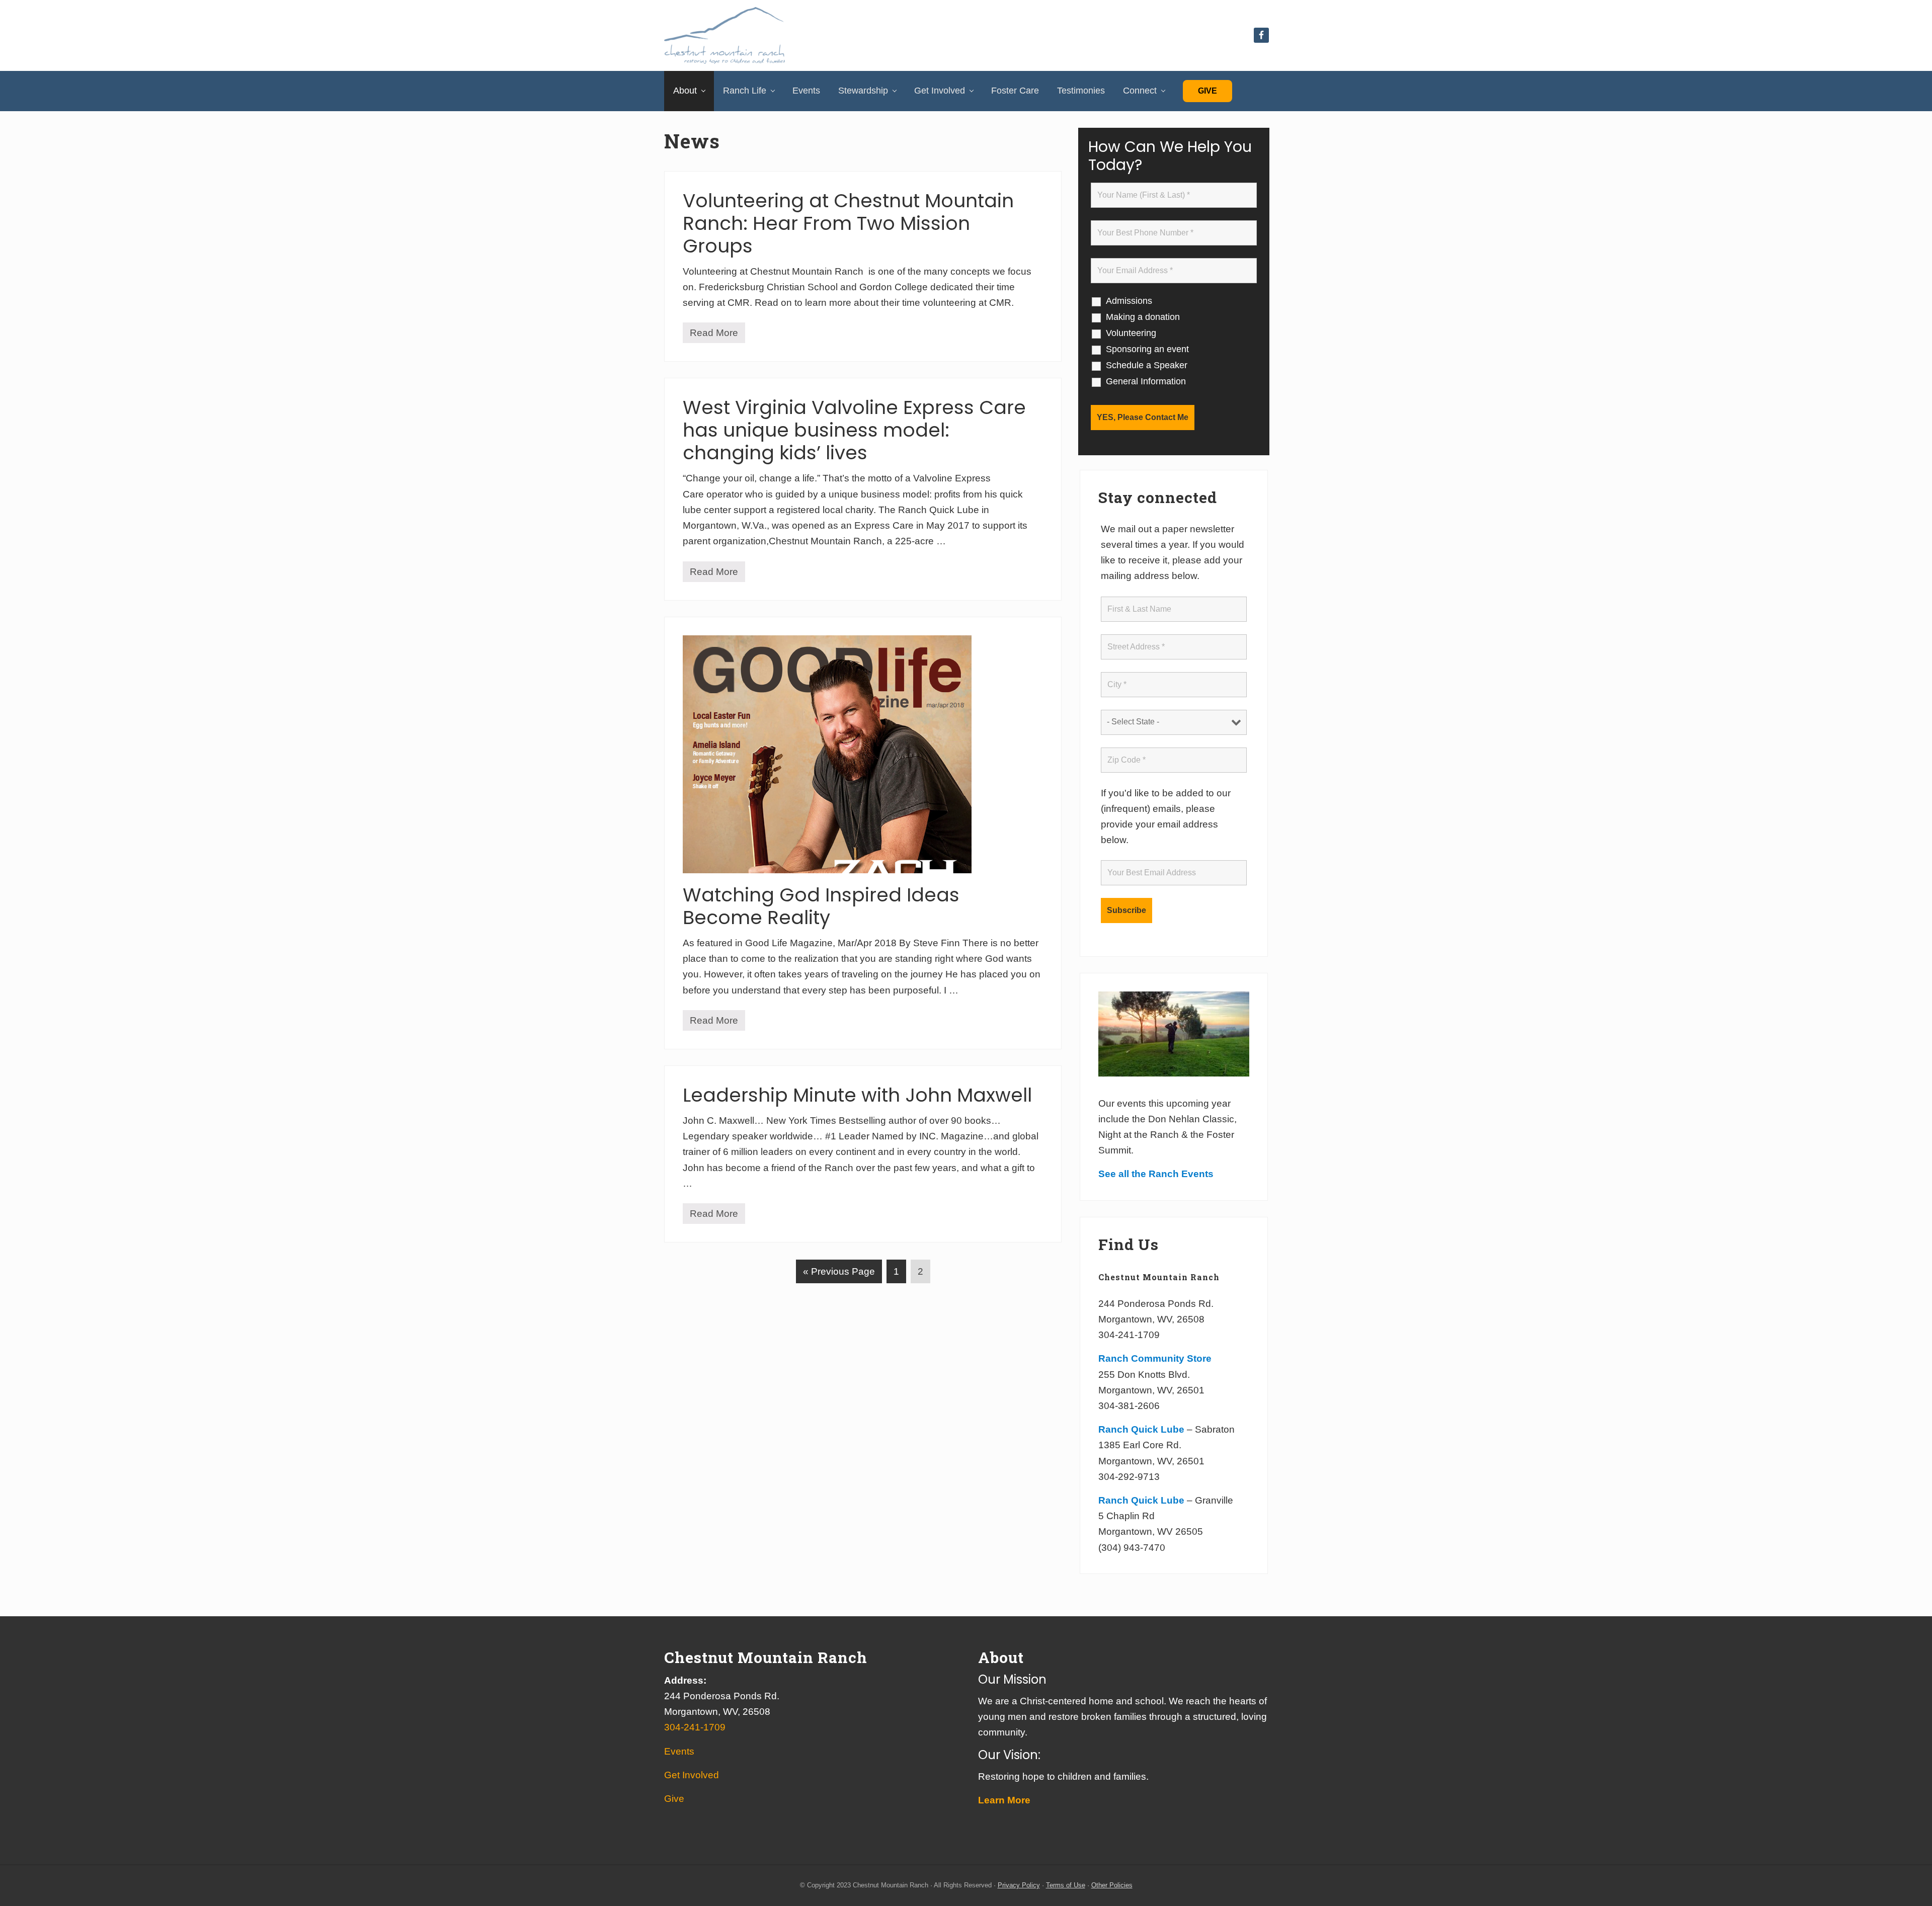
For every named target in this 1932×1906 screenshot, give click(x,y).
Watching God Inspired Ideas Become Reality (821, 906)
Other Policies (1112, 1885)
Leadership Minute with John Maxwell (857, 1095)
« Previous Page (839, 1274)
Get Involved (692, 1775)
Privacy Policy (1019, 1885)
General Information (1146, 381)
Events (679, 1751)
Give (1207, 91)
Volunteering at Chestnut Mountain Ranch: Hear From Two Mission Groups (848, 223)
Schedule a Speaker (1147, 365)
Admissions (1129, 301)
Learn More (1004, 1800)
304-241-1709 (695, 1727)
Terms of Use (1066, 1885)
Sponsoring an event (1147, 349)
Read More (714, 335)
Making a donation (1143, 317)
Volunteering (1131, 333)
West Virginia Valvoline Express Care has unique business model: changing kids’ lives (854, 430)
